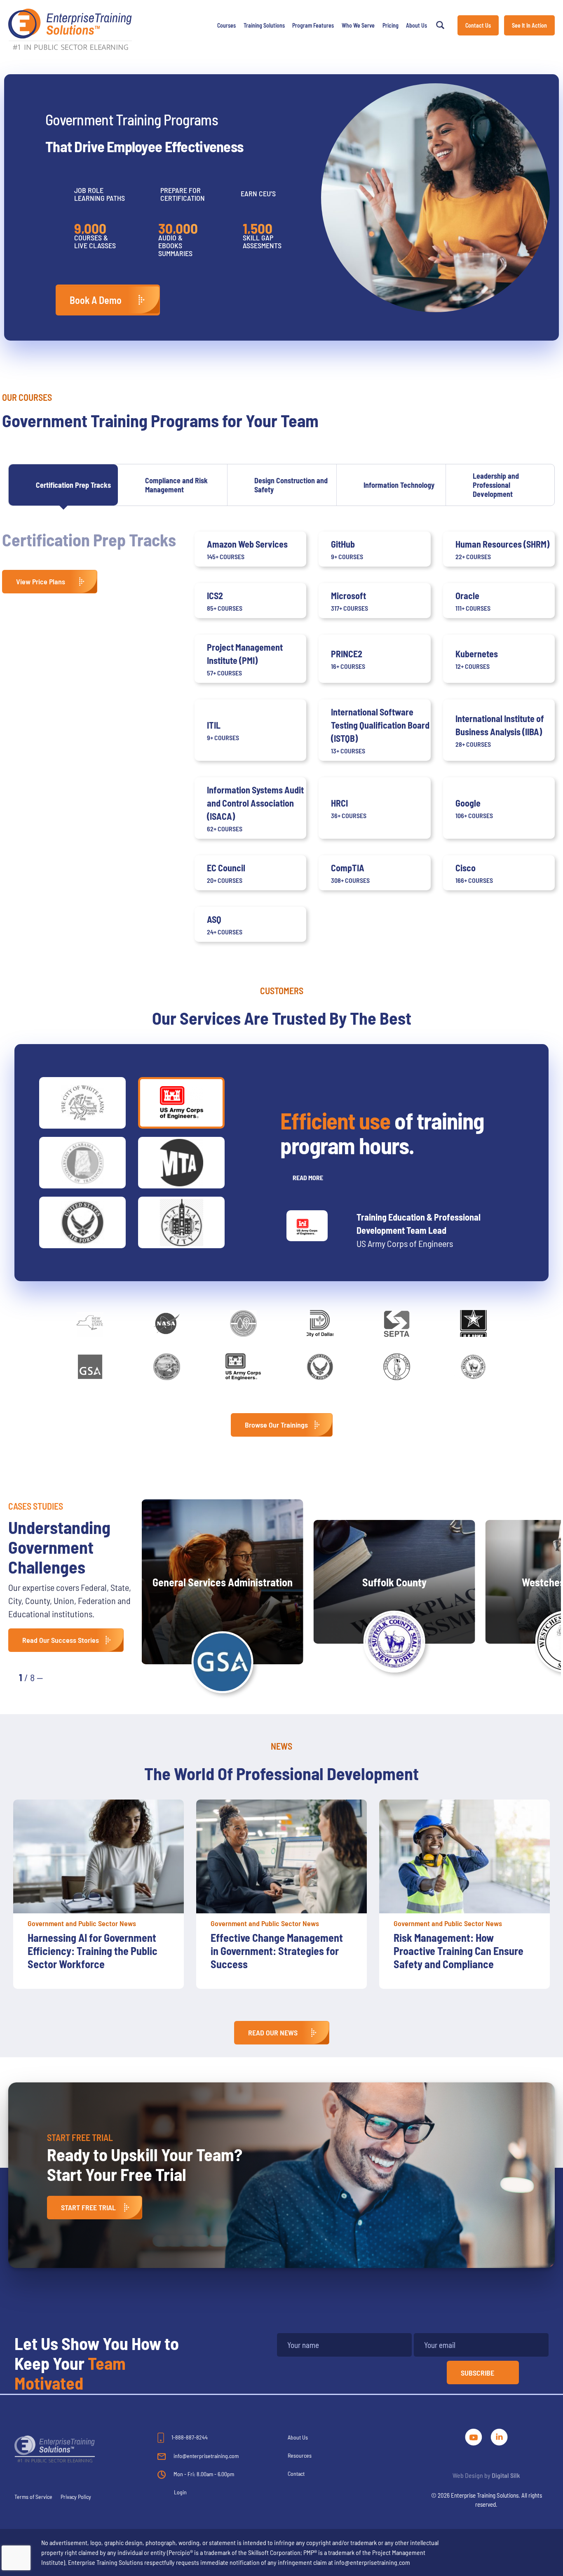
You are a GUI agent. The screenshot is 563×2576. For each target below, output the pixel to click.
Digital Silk (506, 2475)
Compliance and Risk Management (176, 485)
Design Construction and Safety (291, 485)
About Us (416, 25)
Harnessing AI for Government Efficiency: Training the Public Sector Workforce (93, 1951)
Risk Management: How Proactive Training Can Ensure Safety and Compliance (459, 1951)
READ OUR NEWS (273, 2033)
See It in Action (529, 25)
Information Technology (399, 485)
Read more (308, 1177)
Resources (300, 2455)
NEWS (281, 1746)
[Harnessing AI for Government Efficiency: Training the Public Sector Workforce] (99, 1856)
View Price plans (41, 581)
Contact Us (478, 25)
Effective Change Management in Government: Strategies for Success (277, 1951)
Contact (296, 2474)
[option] (99, 1894)
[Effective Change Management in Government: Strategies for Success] (281, 1856)
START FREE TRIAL (88, 2207)
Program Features (313, 25)
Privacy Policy (76, 2497)
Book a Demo (96, 300)
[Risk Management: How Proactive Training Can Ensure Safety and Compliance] (464, 1856)
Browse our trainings (276, 1425)
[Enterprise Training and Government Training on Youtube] (474, 2436)
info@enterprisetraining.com (205, 2456)
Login (180, 2492)
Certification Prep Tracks (73, 485)
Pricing (391, 25)
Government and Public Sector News (82, 1923)
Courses (226, 25)
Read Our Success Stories (61, 1640)
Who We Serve (358, 25)
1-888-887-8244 (189, 2437)
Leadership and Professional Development (496, 485)
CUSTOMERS (282, 990)
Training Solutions (264, 25)
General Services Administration (223, 1582)
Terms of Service (33, 2497)
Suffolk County (394, 1582)
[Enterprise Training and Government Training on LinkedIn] (499, 2436)
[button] (58, 1677)
